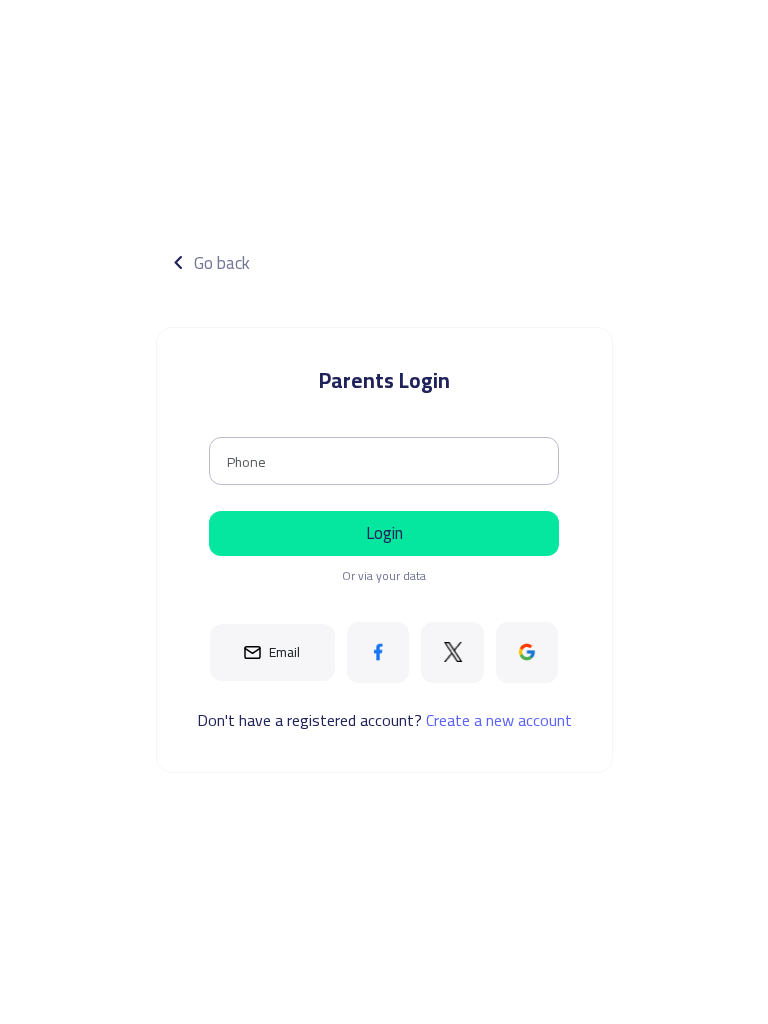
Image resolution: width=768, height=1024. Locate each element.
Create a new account (499, 720)
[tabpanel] (384, 496)
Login (384, 533)
